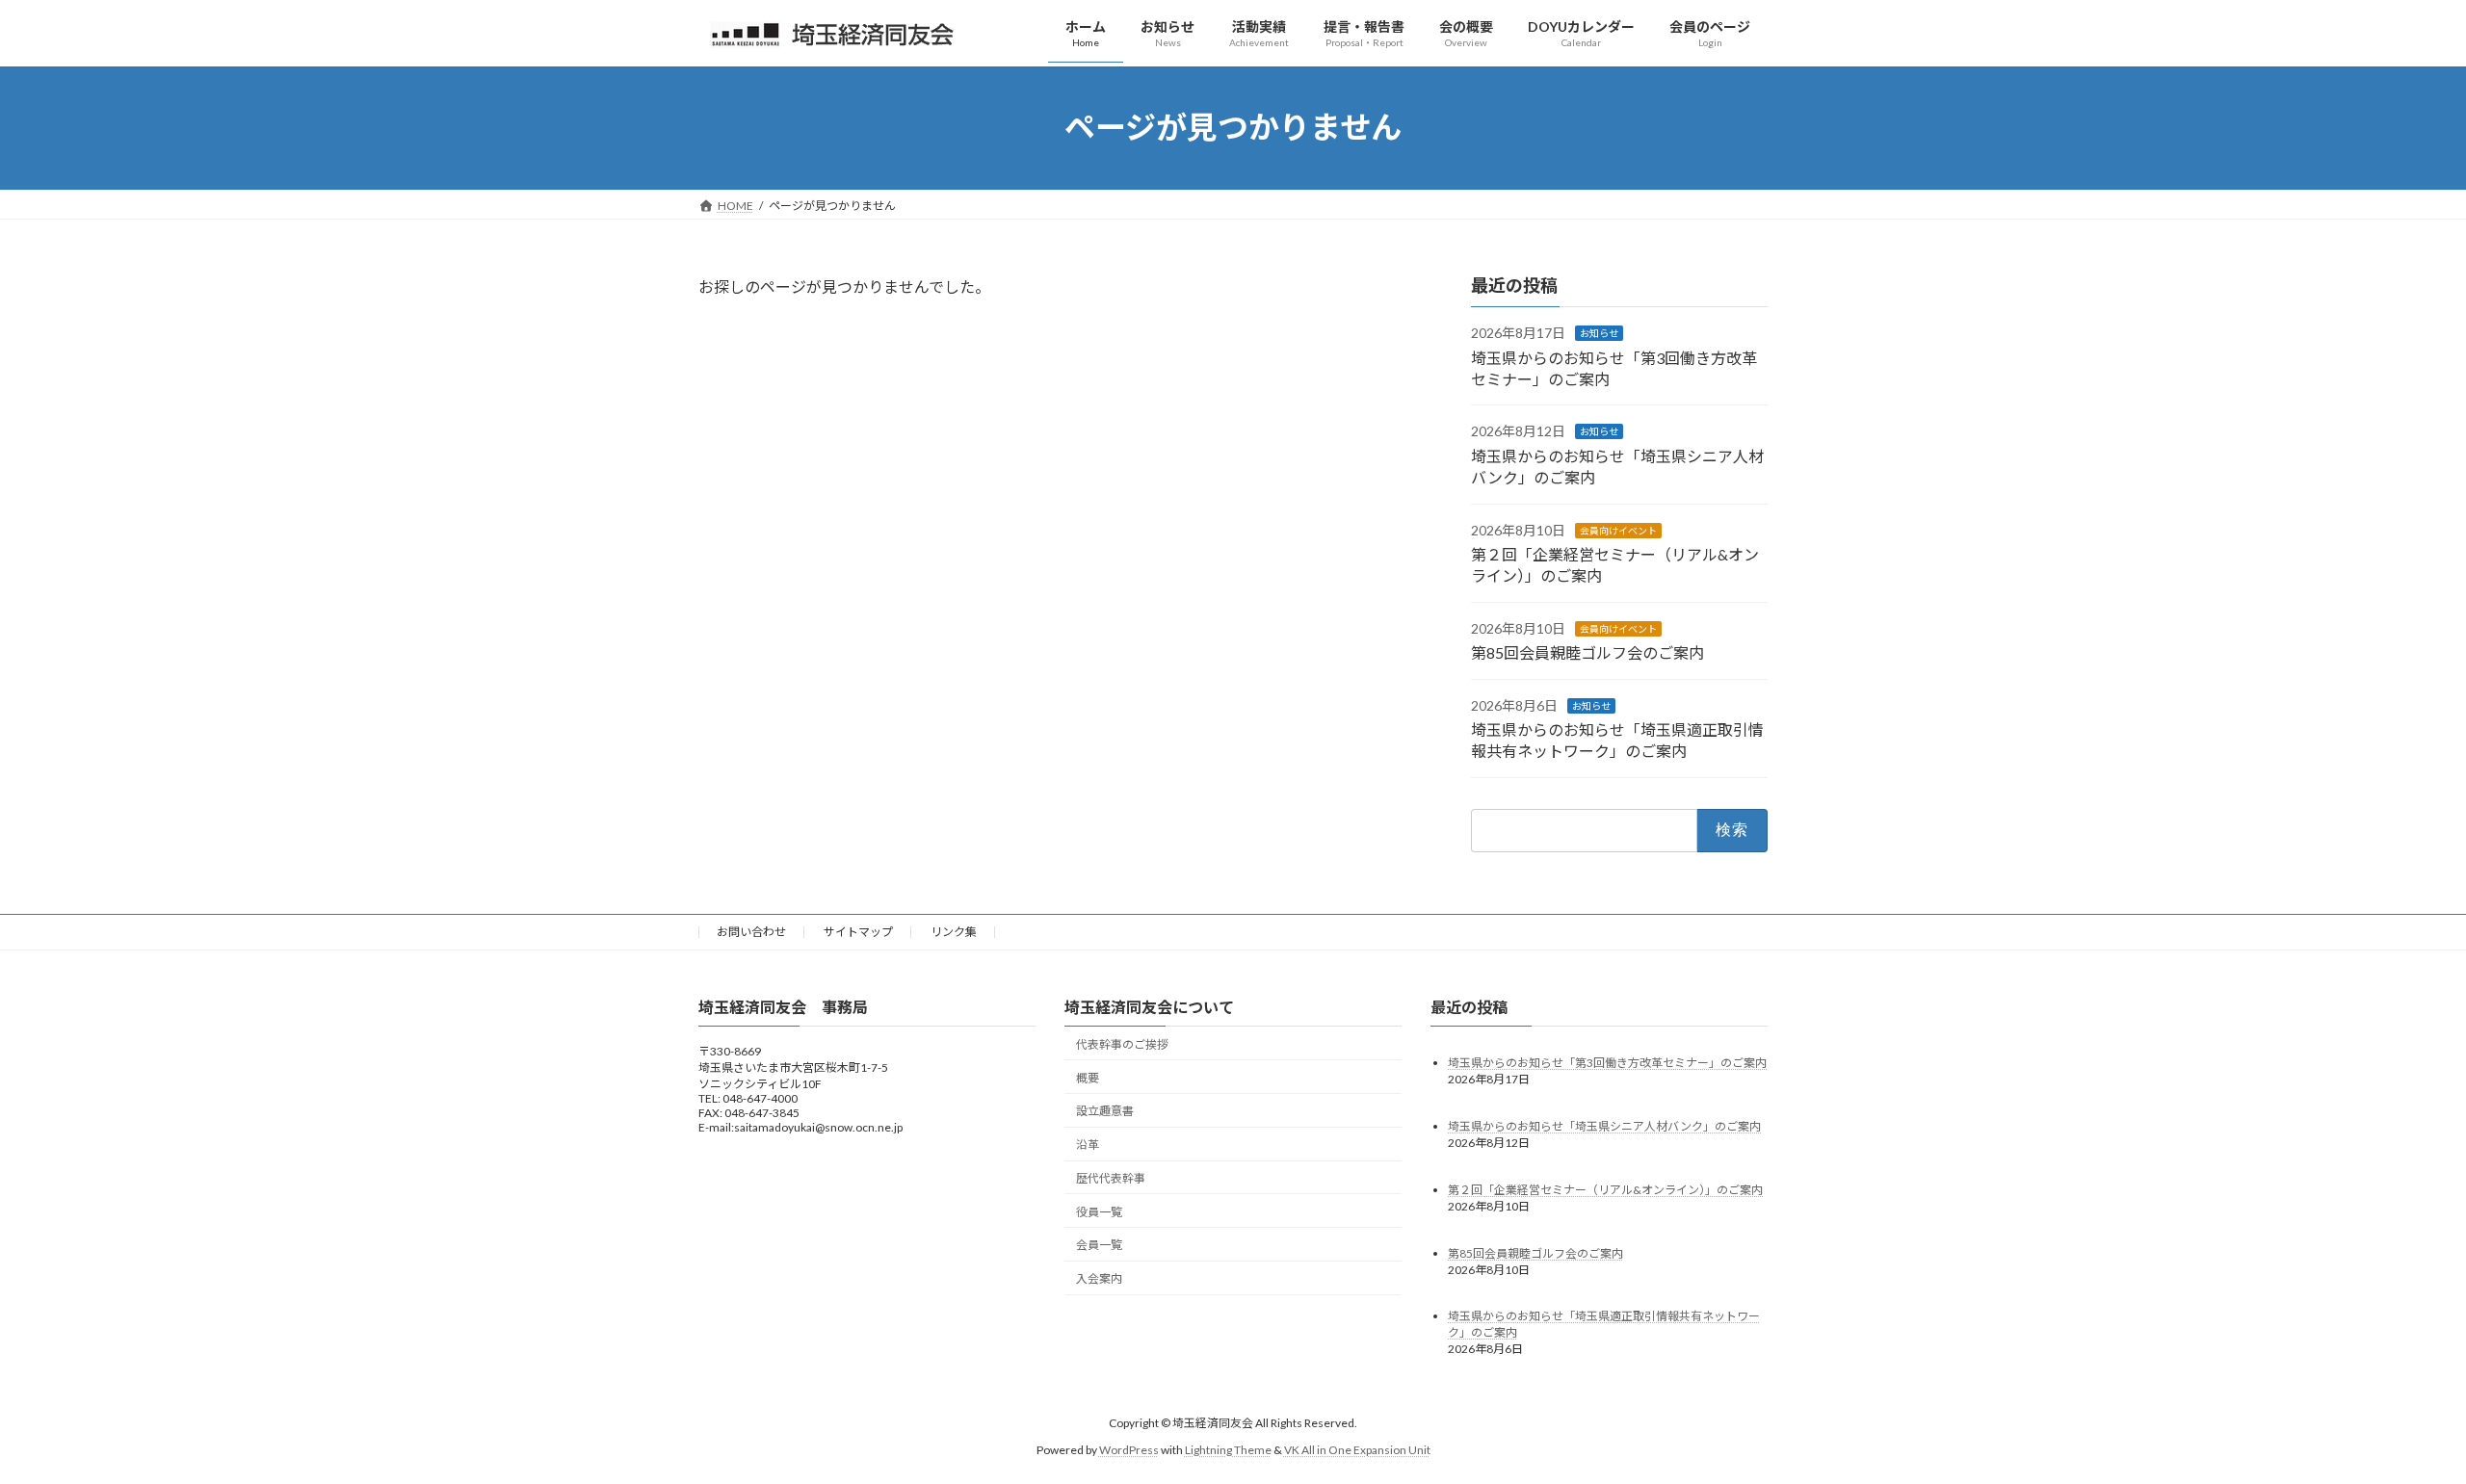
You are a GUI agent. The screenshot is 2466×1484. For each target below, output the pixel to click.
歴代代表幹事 (1111, 1178)
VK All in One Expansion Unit (1357, 1450)
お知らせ (1599, 333)
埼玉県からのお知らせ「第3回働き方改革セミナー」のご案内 (1607, 1063)
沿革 (1088, 1145)
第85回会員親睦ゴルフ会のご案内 (1587, 652)
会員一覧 (1099, 1246)
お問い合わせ (751, 932)
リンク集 (954, 932)
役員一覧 (1099, 1212)
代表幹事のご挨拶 (1122, 1044)
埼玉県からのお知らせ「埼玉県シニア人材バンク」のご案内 (1604, 1126)
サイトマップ (858, 932)
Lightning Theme (1228, 1450)
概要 (1088, 1078)
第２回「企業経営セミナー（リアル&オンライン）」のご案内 (1605, 1190)
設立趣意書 (1105, 1111)
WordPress (1129, 1450)
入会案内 (1099, 1278)
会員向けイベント (1618, 530)
